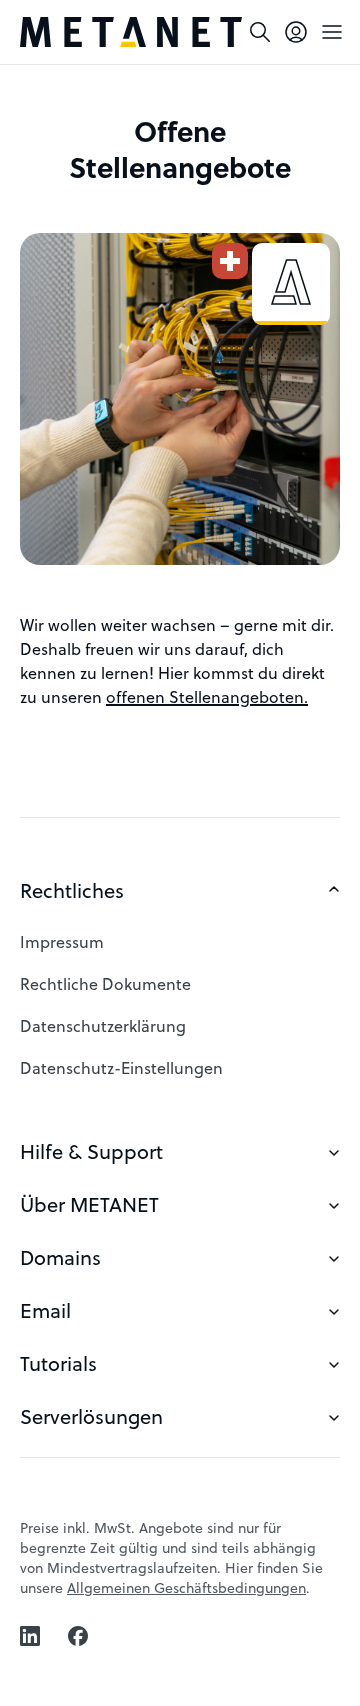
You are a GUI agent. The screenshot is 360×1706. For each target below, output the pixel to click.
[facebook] (78, 1636)
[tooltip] (296, 32)
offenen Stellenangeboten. (207, 696)
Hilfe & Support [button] (91, 1151)
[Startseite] (131, 32)
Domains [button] (60, 1257)
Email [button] (45, 1310)
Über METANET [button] (89, 1204)
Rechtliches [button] (72, 890)
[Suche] (260, 32)
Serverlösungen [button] (91, 1416)
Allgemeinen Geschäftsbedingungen (186, 1587)
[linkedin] (30, 1636)
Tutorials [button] (58, 1363)
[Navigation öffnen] (332, 32)
